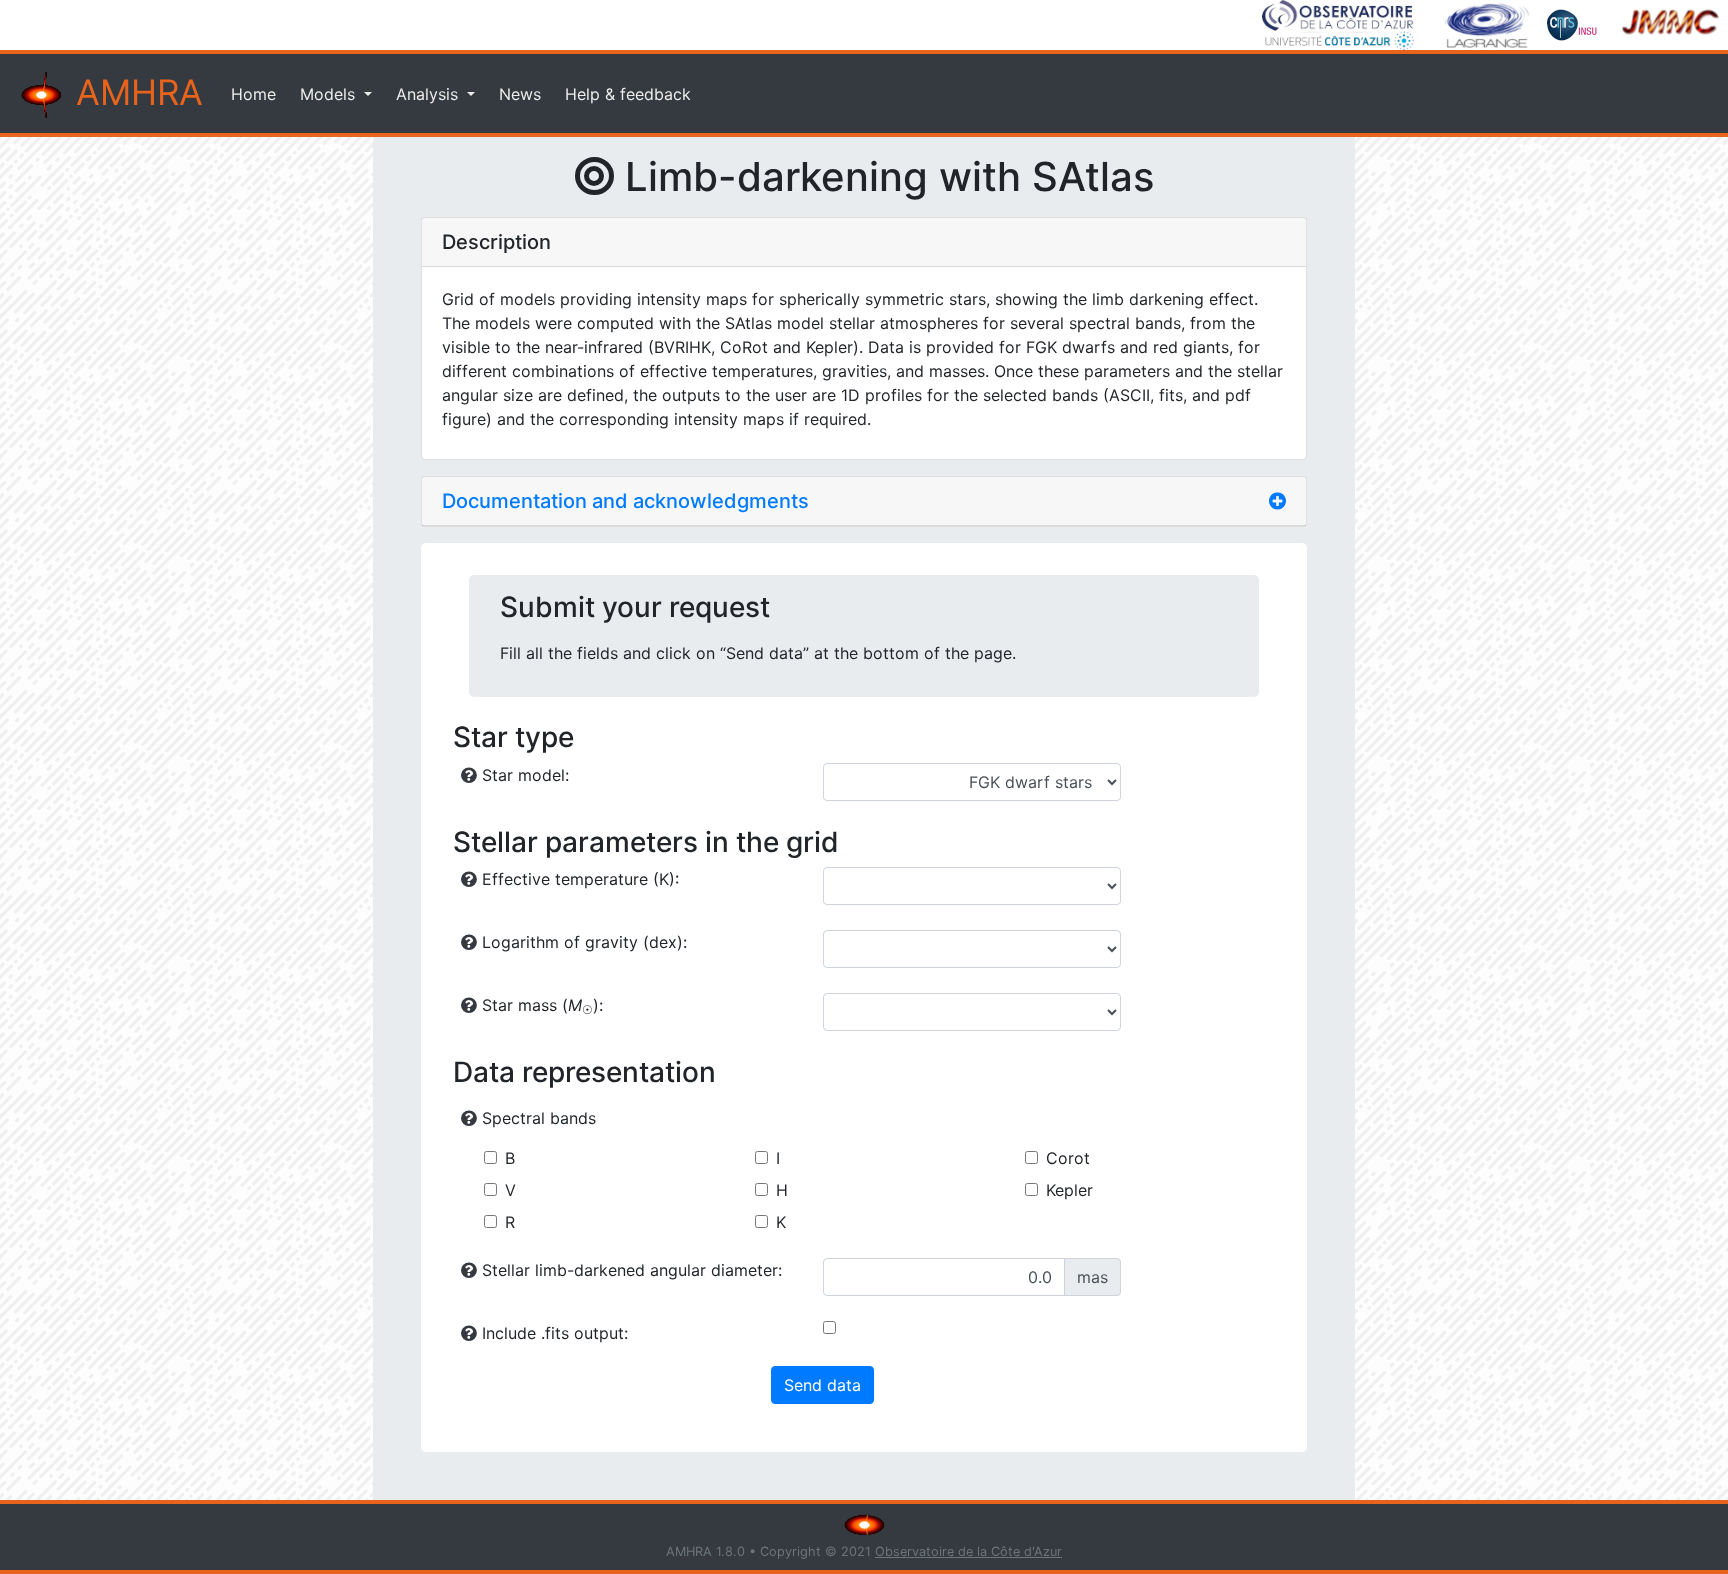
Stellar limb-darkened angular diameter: (629, 1270)
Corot (1068, 1158)
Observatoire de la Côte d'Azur (968, 1551)
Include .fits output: (552, 1333)
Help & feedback (628, 94)
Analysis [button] (429, 94)
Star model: (523, 775)
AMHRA (134, 92)
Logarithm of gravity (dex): (582, 942)
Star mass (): (540, 1006)
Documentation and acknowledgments (625, 501)
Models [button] (330, 94)
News (520, 94)
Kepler (1069, 1190)
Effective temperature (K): (578, 879)
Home (253, 94)
